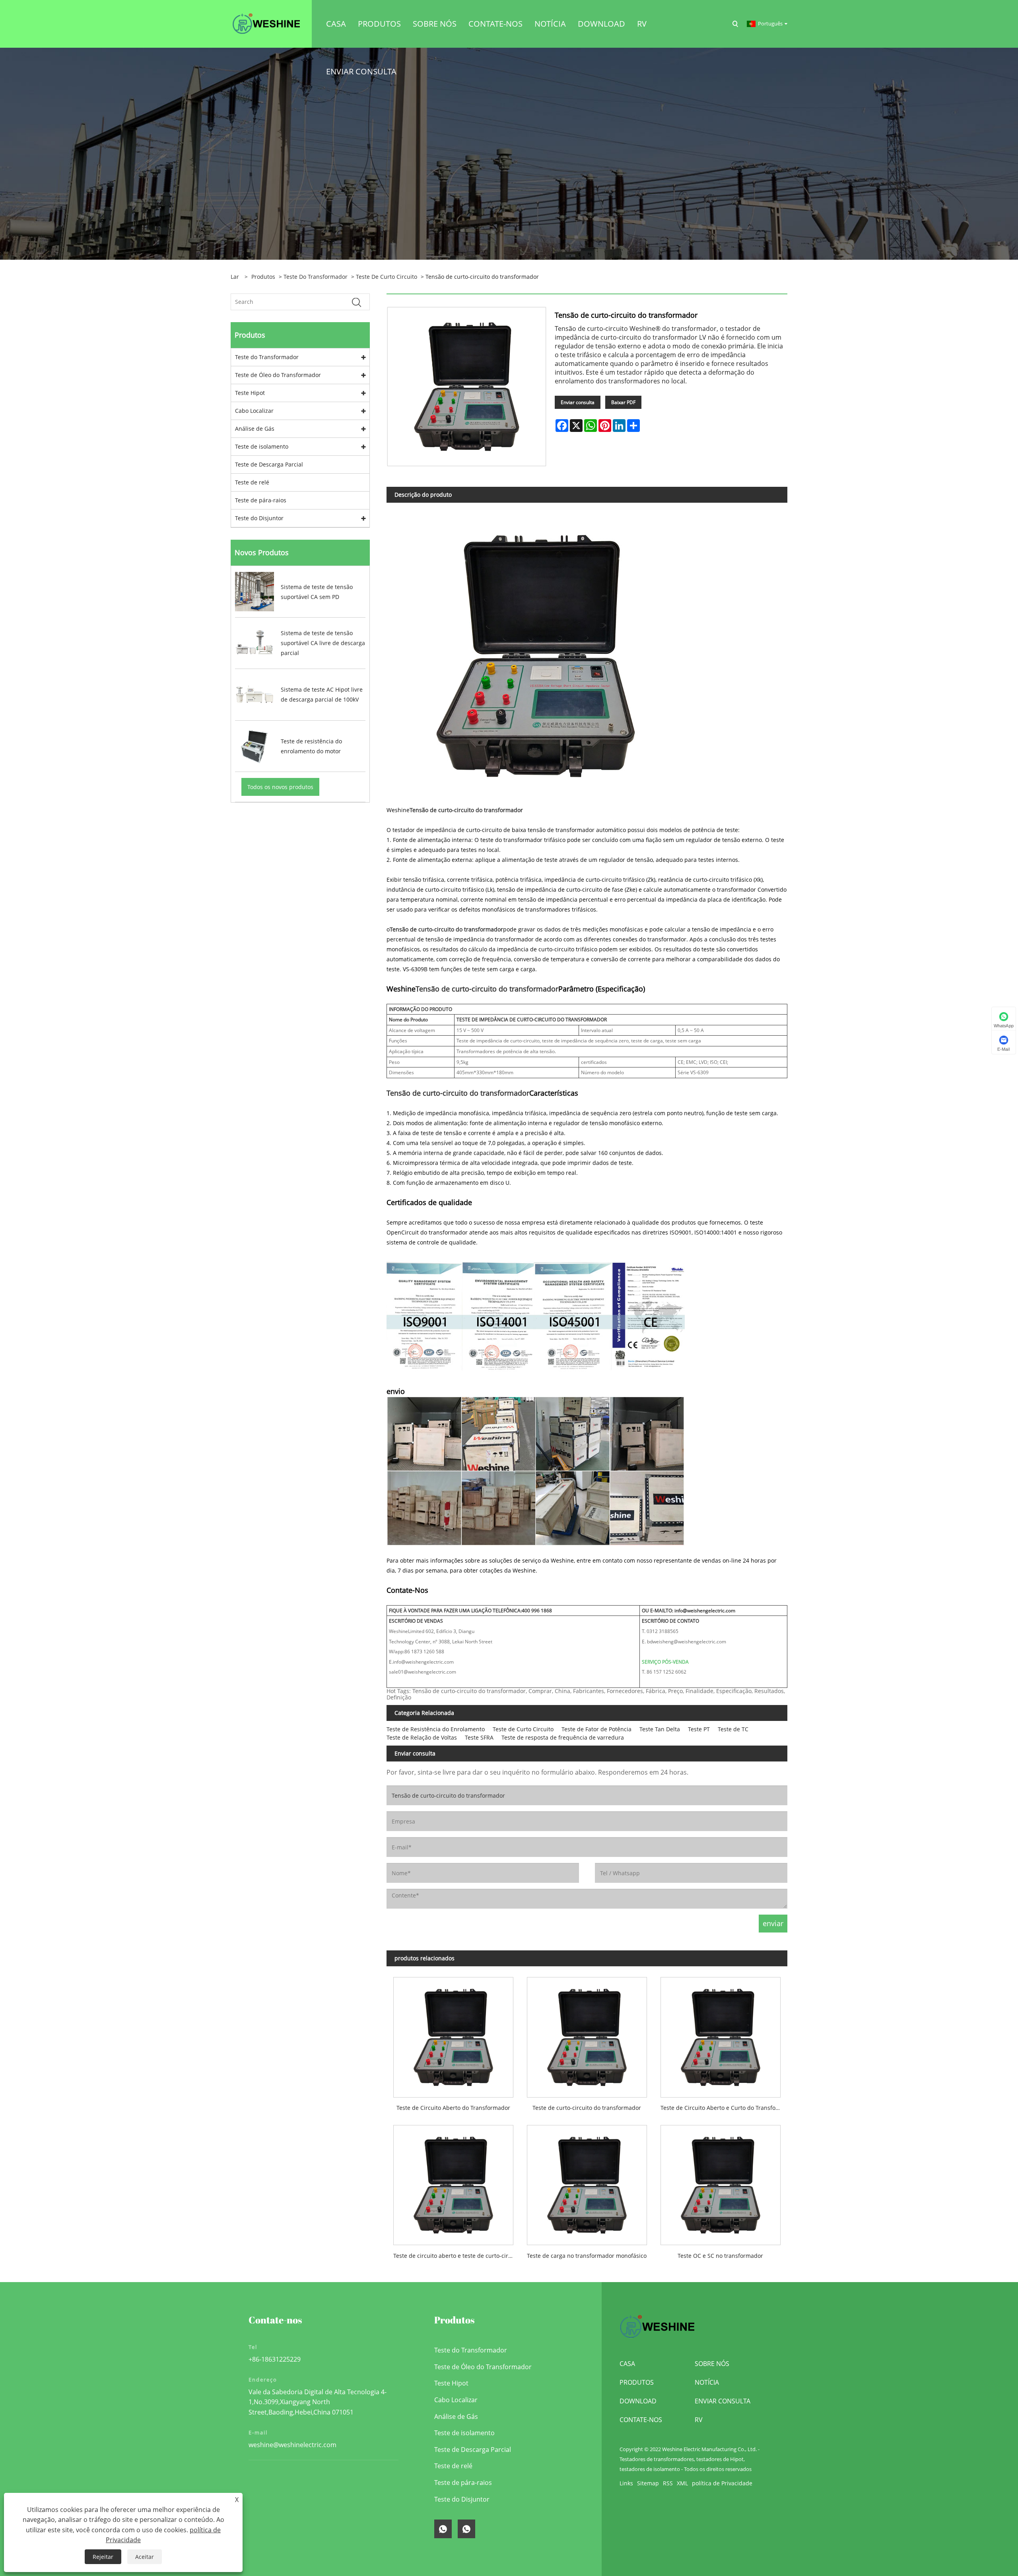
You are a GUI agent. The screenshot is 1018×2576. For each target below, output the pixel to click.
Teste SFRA (479, 1737)
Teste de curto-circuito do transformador (587, 2108)
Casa (627, 2364)
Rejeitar (103, 2557)
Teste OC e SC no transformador (720, 2256)
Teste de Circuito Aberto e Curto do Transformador (724, 2108)
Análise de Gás (255, 429)
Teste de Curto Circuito (387, 277)
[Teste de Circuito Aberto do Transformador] (453, 2034)
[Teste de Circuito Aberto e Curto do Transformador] (721, 2034)
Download (638, 2401)
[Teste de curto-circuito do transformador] (587, 2034)
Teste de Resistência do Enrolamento (436, 1729)
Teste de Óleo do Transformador (278, 375)
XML (682, 2483)
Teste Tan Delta (660, 1729)
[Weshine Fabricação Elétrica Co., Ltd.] (266, 23)
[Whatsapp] (443, 2529)
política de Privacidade (722, 2483)
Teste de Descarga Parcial (269, 464)
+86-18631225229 (275, 2359)
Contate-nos (641, 2420)
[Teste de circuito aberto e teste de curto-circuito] (453, 2182)
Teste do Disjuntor (259, 518)
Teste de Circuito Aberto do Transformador (453, 2108)
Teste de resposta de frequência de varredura (563, 1737)
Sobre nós (712, 2364)
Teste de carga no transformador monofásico (587, 2256)
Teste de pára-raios (261, 500)
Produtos (263, 277)
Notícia (707, 2382)
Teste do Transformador (316, 277)
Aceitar (145, 2557)
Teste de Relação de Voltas (422, 1737)
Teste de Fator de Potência (596, 1729)
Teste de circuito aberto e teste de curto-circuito (457, 2256)
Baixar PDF (623, 402)
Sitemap (648, 2483)
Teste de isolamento (262, 446)
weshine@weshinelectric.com (292, 2445)
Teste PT (699, 1729)
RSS (668, 2483)
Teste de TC (733, 1729)
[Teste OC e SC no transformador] (721, 2182)
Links (626, 2483)
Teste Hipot (250, 393)
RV (699, 2420)
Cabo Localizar (254, 411)
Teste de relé (252, 482)
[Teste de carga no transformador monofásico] (587, 2182)
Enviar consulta (578, 402)
